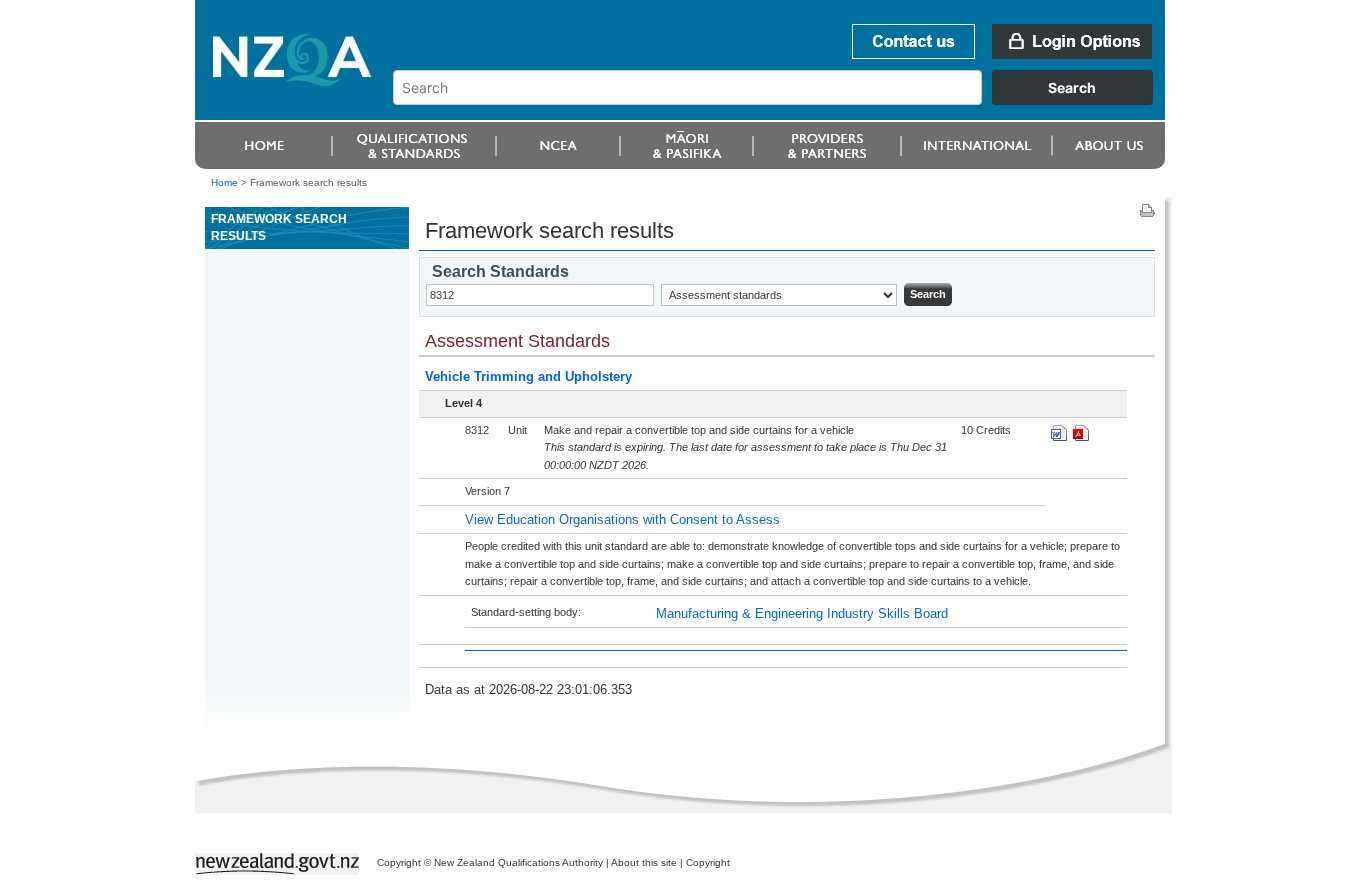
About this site (644, 862)
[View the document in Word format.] (1059, 436)
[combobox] (782, 100)
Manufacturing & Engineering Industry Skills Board (802, 613)
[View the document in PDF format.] (1081, 436)
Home (224, 182)
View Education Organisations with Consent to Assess (622, 519)
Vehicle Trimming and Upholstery (528, 376)
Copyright (708, 862)
